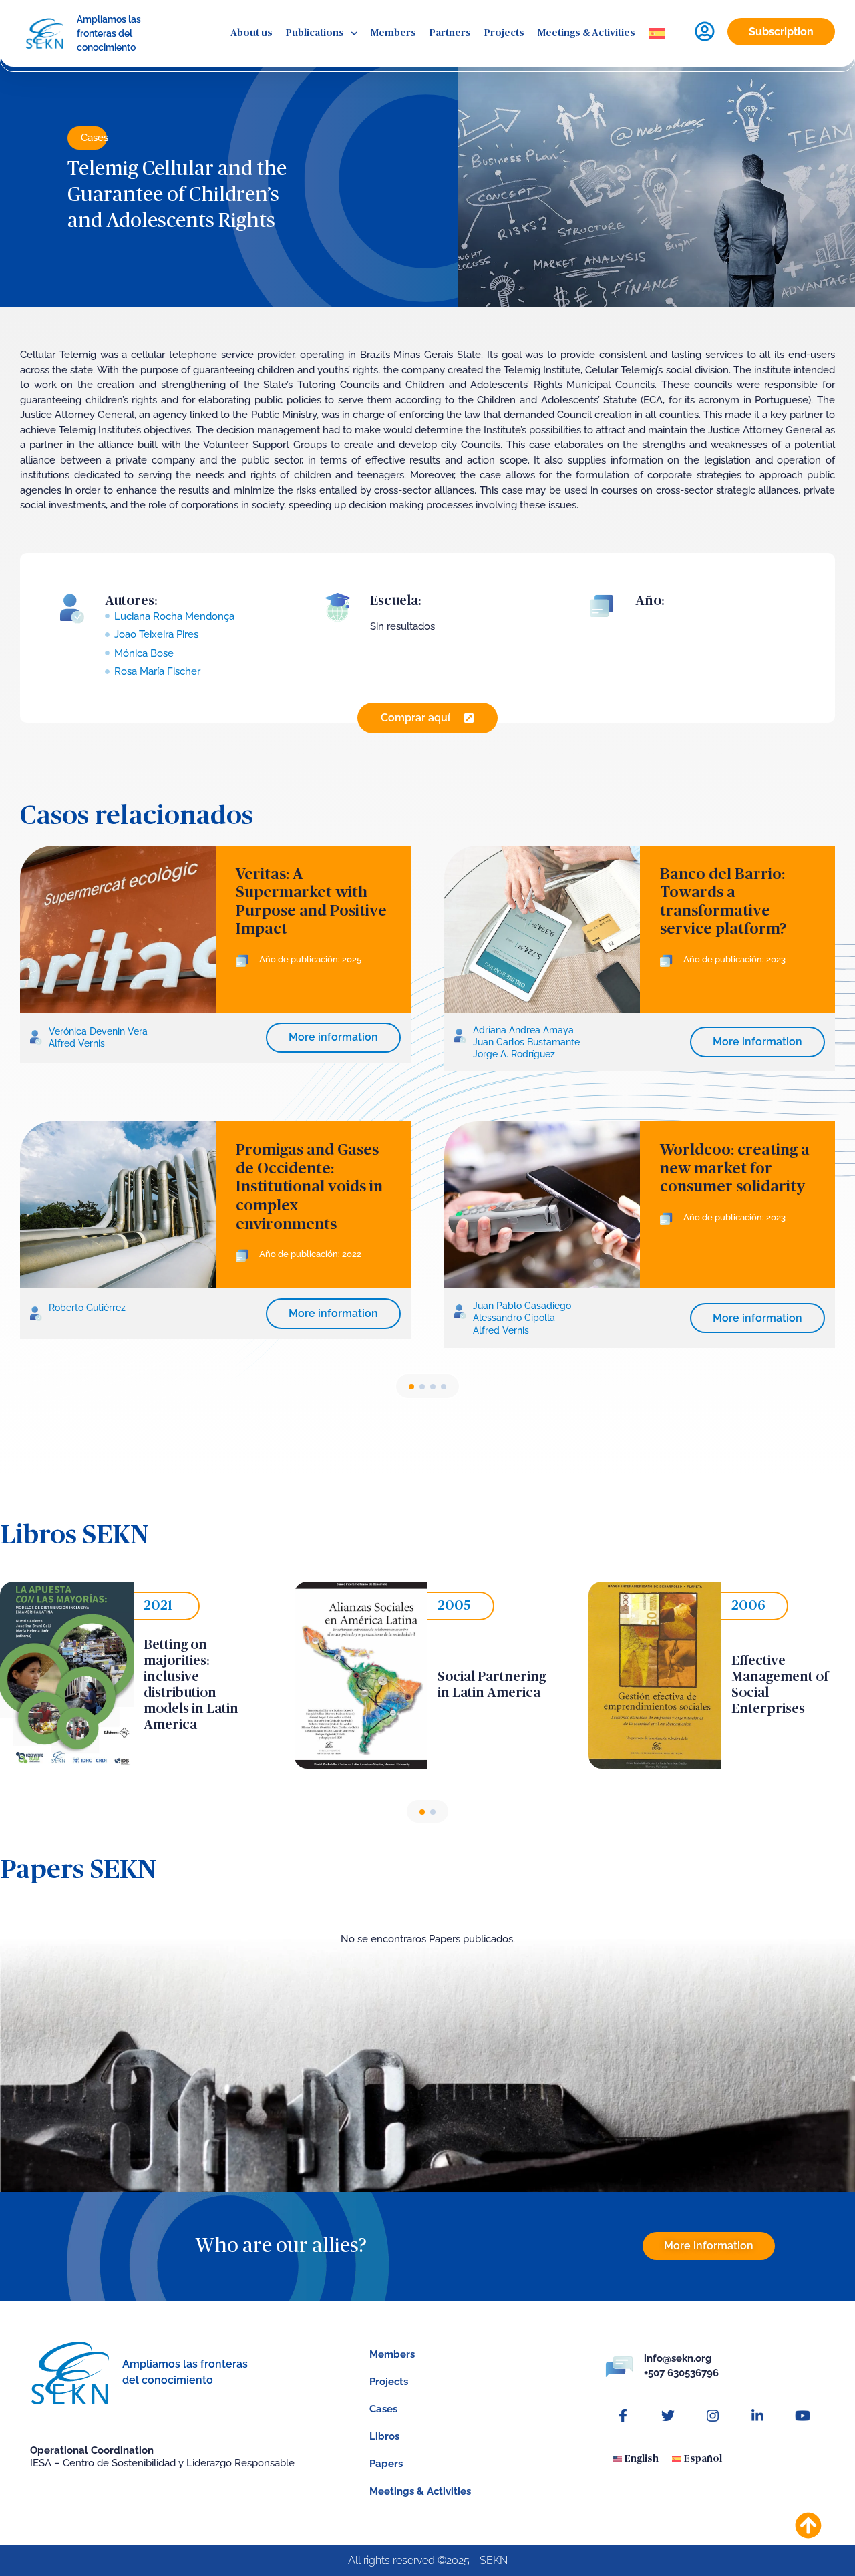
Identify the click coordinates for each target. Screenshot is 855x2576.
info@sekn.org (678, 2358)
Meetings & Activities (586, 33)
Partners (450, 33)
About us (251, 33)
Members (393, 33)
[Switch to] (657, 34)
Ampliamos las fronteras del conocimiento (109, 33)
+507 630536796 (681, 2373)
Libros (384, 2436)
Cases (95, 138)
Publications (315, 33)
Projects (504, 33)
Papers (386, 2464)
